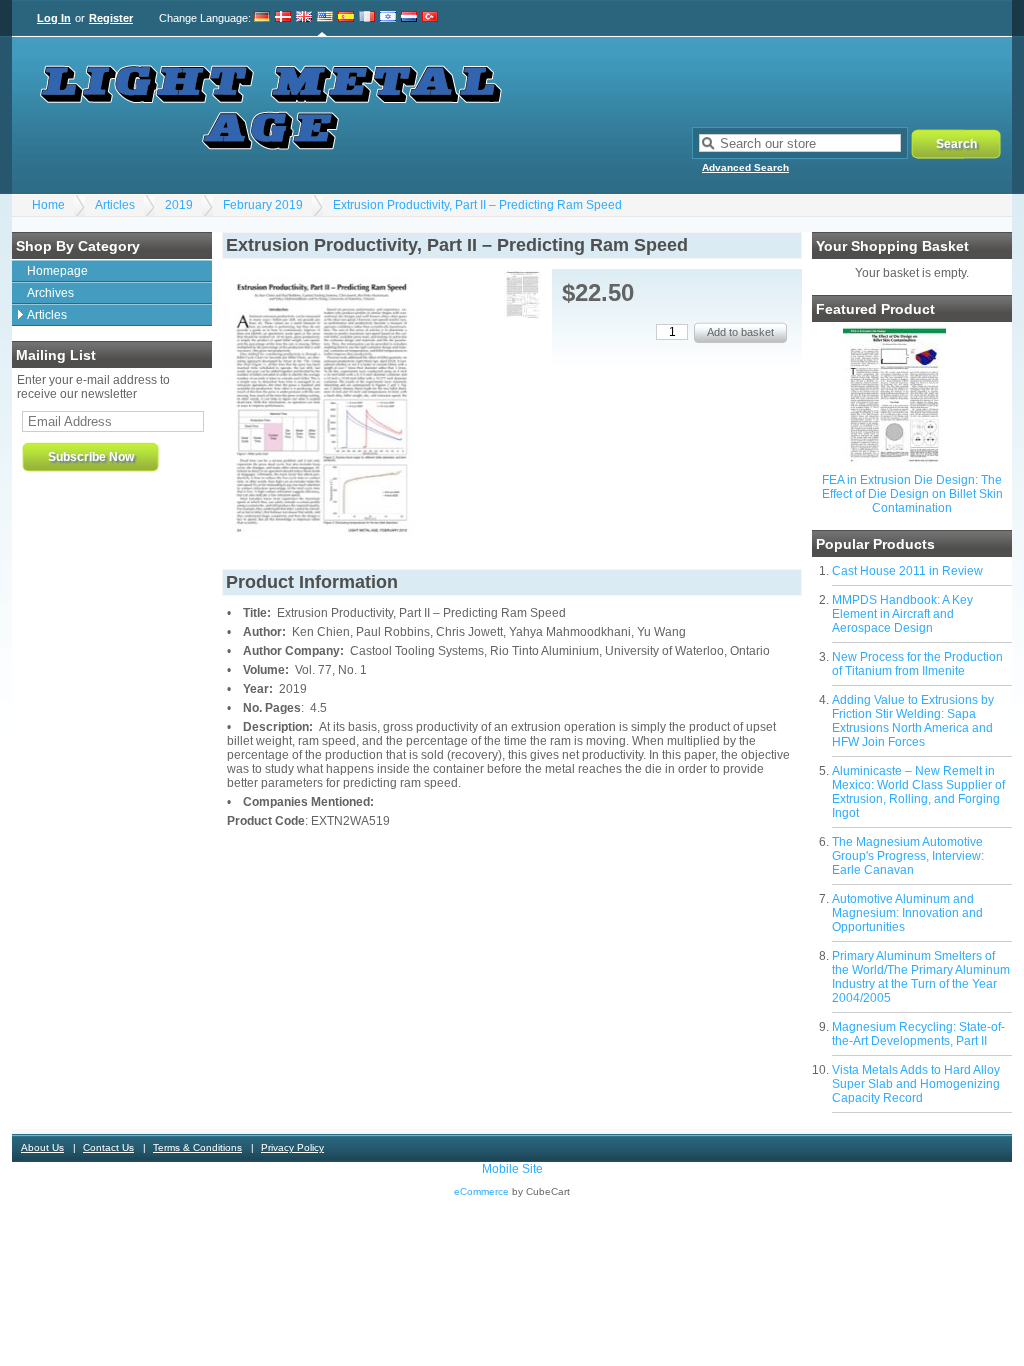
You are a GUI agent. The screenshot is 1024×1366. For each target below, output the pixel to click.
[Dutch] (409, 18)
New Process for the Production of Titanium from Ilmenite (917, 664)
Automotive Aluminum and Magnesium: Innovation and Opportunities (907, 913)
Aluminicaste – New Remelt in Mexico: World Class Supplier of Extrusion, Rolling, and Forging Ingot (918, 792)
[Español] (346, 18)
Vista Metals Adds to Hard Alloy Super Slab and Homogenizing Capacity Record (916, 1084)
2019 (179, 205)
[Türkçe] (430, 18)
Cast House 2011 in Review (907, 571)
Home (48, 205)
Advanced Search (745, 167)
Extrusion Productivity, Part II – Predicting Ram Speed (477, 205)
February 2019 (263, 205)
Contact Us (108, 1147)
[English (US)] (325, 18)
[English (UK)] (304, 18)
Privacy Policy (292, 1147)
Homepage (57, 271)
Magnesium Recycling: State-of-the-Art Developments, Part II (918, 1034)
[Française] (367, 18)
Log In (54, 18)
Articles (115, 205)
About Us (42, 1147)
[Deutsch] (262, 18)
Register (111, 18)
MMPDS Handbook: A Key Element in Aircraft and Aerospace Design (902, 614)
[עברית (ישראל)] (388, 18)
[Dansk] (283, 18)
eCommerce (481, 1191)
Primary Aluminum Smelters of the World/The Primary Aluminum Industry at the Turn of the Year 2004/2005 (921, 977)
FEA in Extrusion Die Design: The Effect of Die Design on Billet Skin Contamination (912, 494)
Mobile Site (512, 1169)
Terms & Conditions (197, 1147)
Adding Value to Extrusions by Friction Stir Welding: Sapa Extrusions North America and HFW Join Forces (913, 721)
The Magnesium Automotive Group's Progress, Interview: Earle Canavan (908, 856)
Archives (50, 293)
